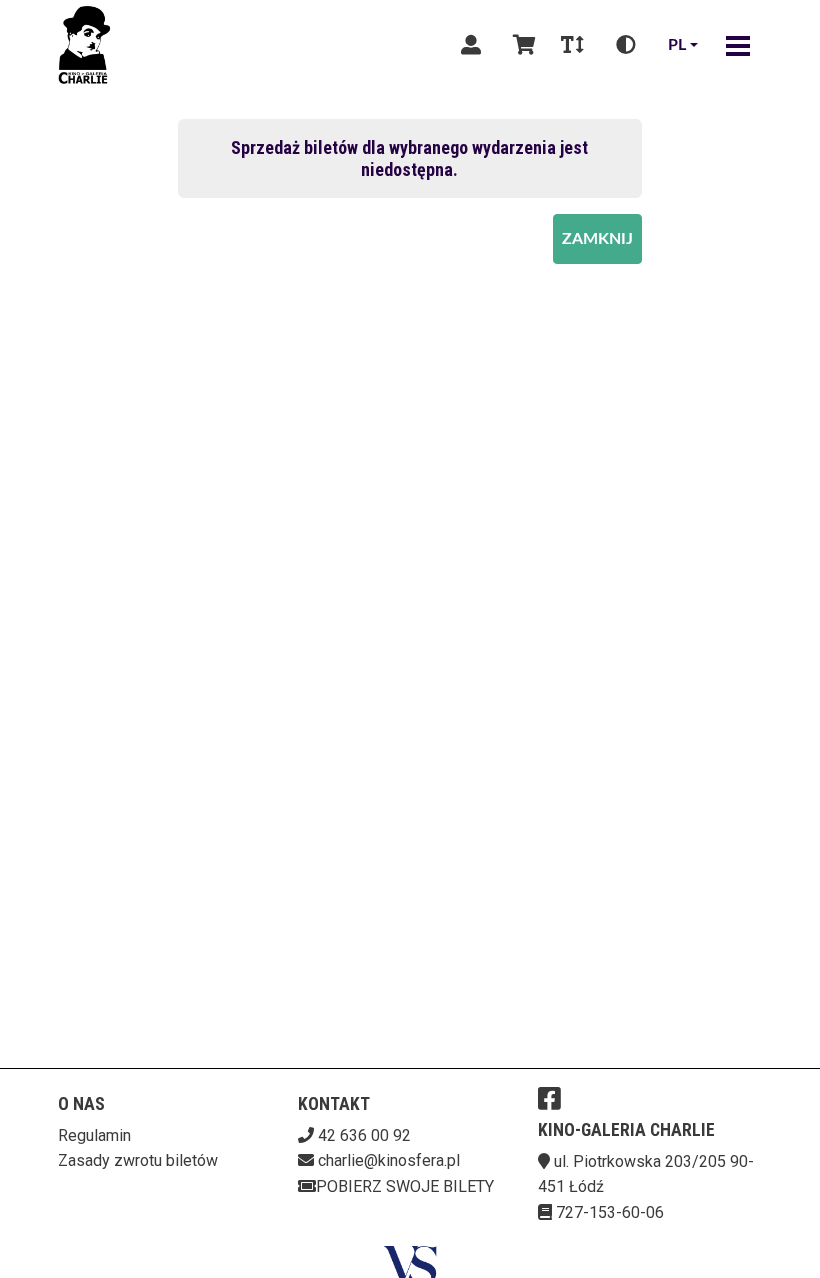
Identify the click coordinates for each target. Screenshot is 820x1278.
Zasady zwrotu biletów (138, 1160)
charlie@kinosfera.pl (389, 1160)
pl (677, 45)
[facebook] (549, 1098)
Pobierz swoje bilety (405, 1186)
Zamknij (597, 239)
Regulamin (94, 1135)
